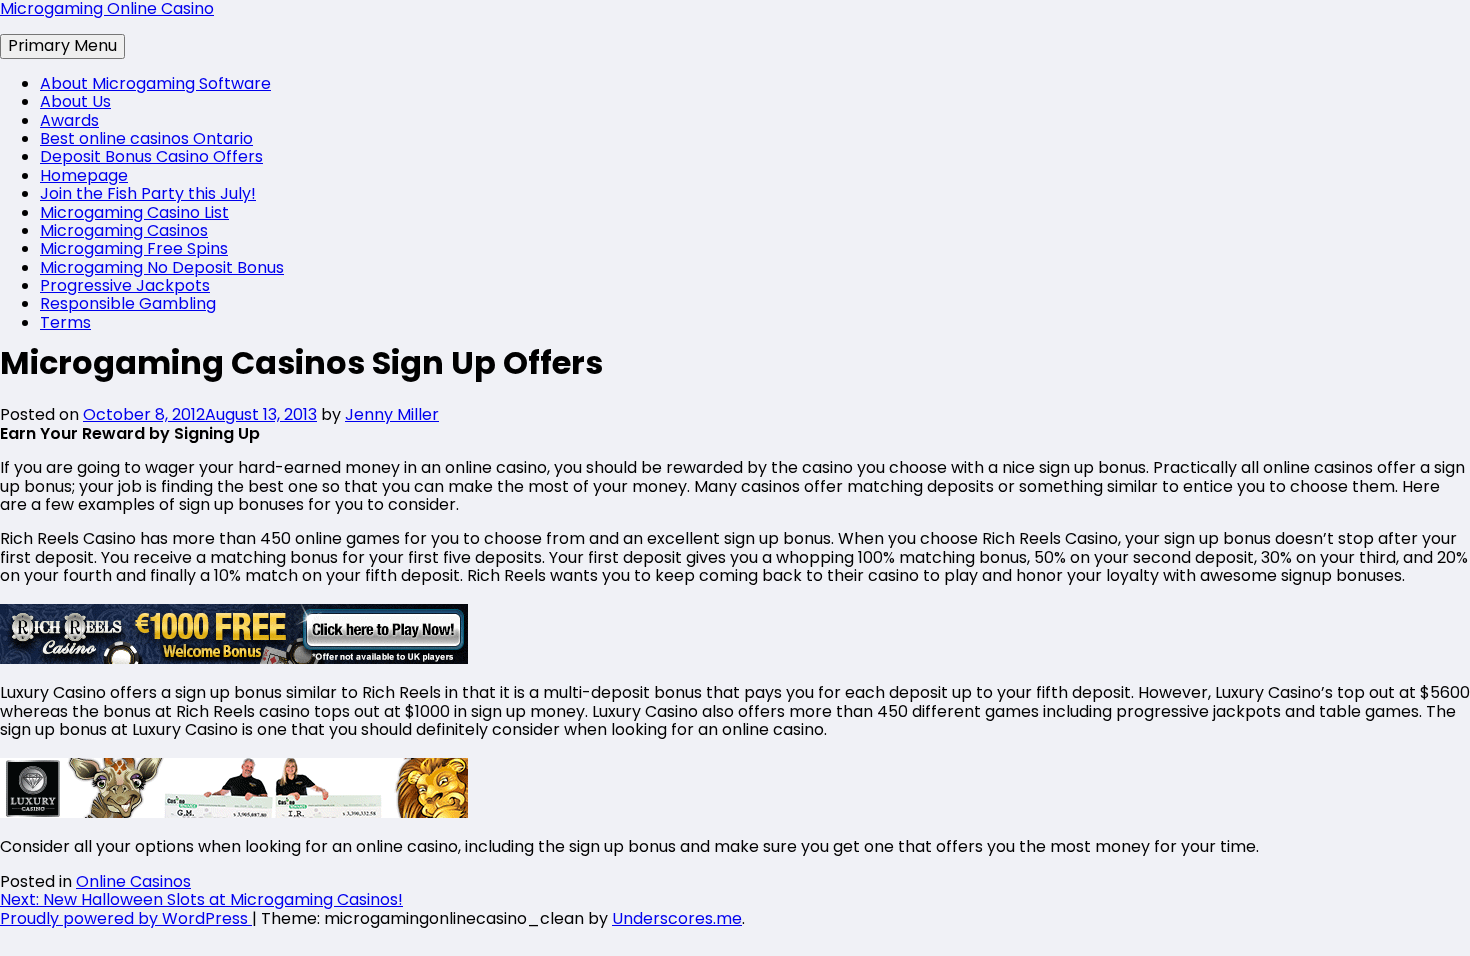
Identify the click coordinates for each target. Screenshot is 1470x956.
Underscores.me (677, 918)
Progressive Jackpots (125, 285)
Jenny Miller (392, 414)
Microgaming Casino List (134, 212)
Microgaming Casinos (124, 230)
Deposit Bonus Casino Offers (151, 156)
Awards (69, 120)
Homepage (84, 175)
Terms (65, 322)
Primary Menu (62, 45)
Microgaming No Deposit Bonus (162, 267)
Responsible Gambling (128, 303)
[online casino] (234, 658)
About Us (75, 101)
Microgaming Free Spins (134, 248)
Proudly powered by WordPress (126, 918)
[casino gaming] (234, 812)
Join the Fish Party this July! (148, 193)
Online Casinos (133, 881)
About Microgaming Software (155, 83)
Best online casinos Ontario (146, 138)
